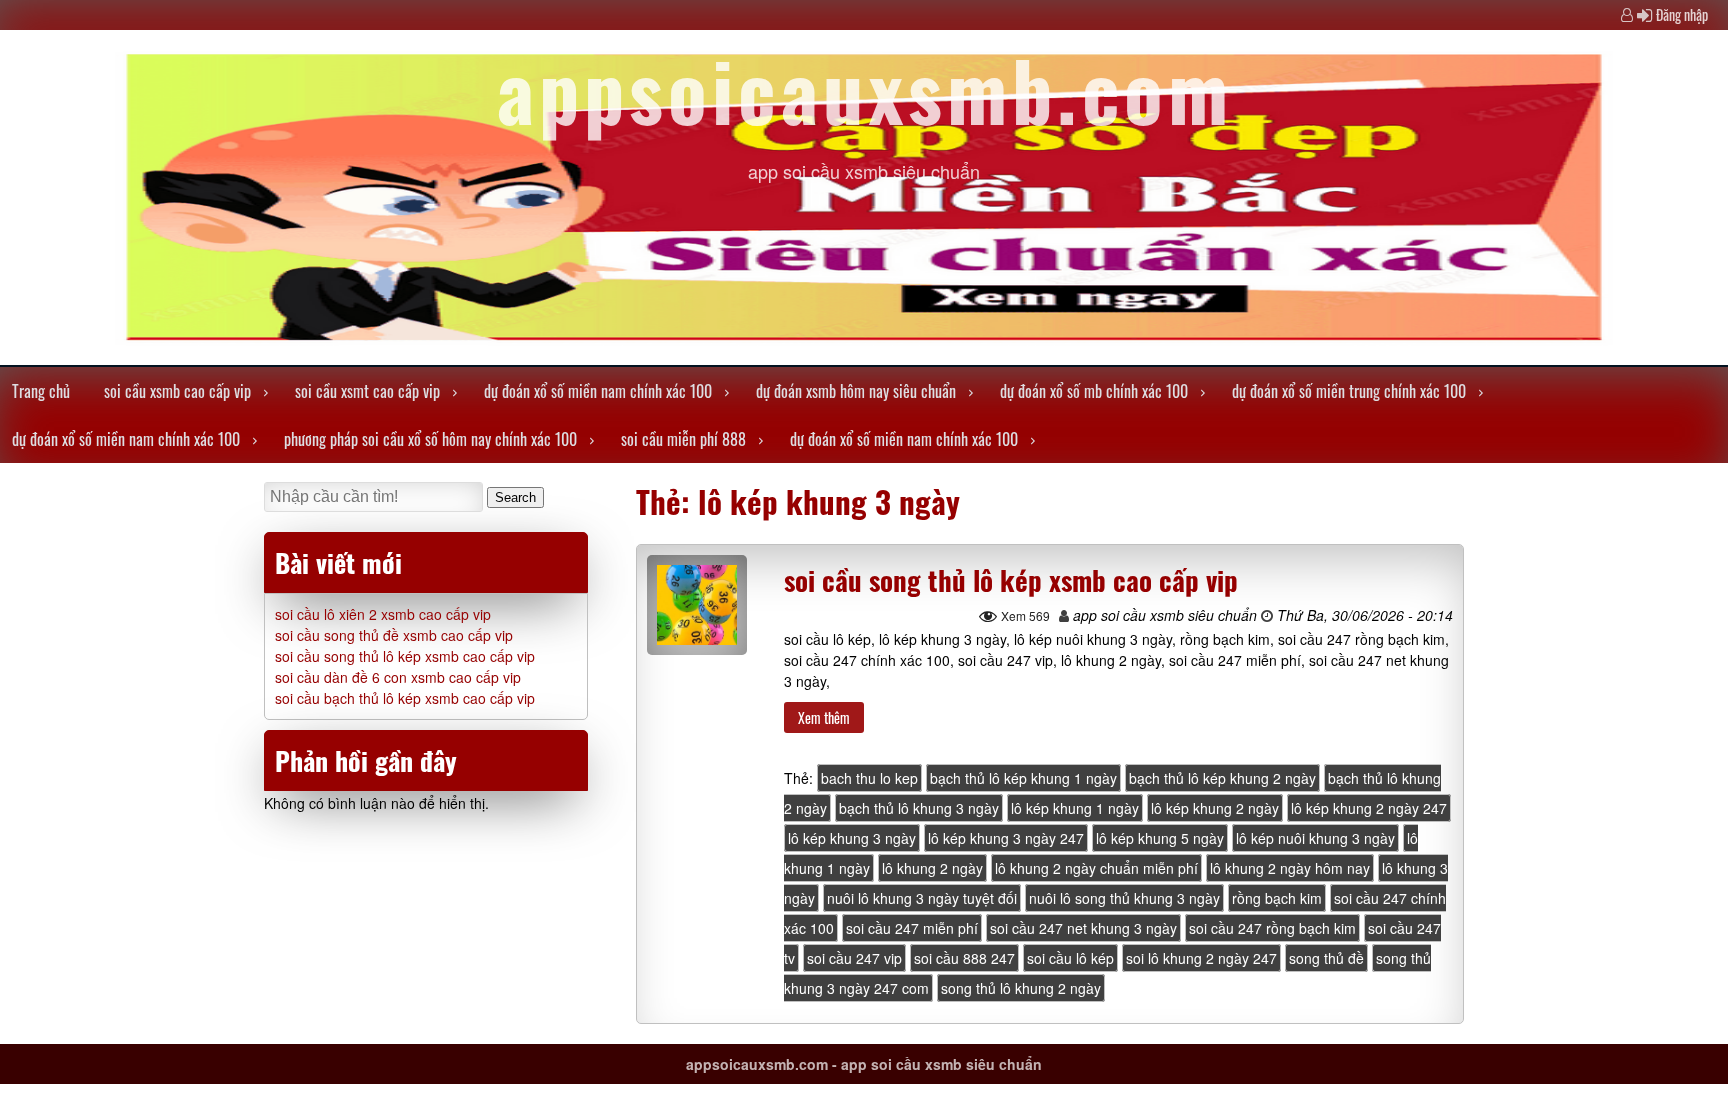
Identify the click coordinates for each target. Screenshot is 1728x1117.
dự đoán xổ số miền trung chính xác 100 (1349, 391)
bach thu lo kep (869, 778)
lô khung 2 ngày (932, 868)
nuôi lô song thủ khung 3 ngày (1124, 898)
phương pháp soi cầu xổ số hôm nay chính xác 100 (430, 439)
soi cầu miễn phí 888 (683, 439)
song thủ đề (1326, 958)
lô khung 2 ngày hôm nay (1290, 868)
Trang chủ (41, 391)
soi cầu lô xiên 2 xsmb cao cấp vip (383, 614)
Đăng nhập (1682, 14)
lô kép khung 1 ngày (1075, 808)
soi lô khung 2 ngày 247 (1201, 958)
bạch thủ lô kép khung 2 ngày (1222, 778)
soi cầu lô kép (1070, 958)
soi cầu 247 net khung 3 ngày (1083, 928)
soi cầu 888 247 (964, 958)
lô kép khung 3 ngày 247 (1006, 838)
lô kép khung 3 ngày (852, 838)
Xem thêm (824, 717)
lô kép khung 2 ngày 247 (1369, 808)
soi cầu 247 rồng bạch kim (1272, 928)
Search (515, 497)
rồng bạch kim (1277, 898)
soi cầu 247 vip (854, 958)
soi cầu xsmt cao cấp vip (367, 391)
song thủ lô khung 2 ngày (1021, 988)
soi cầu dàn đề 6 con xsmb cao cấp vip (398, 677)
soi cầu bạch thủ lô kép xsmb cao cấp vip (405, 698)
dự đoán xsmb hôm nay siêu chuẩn (856, 391)
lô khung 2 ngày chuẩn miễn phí (1096, 868)
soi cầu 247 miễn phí (912, 928)
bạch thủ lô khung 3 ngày (919, 808)
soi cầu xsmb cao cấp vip (177, 391)
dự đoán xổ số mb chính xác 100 (1094, 391)
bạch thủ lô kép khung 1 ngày (1023, 778)
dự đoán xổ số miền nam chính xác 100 (598, 391)
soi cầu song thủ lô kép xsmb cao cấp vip (1011, 580)
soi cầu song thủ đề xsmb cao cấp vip (394, 635)
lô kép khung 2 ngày (1215, 808)
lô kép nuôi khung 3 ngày (1315, 838)
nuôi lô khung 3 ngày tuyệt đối (922, 898)
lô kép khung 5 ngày (1160, 838)
